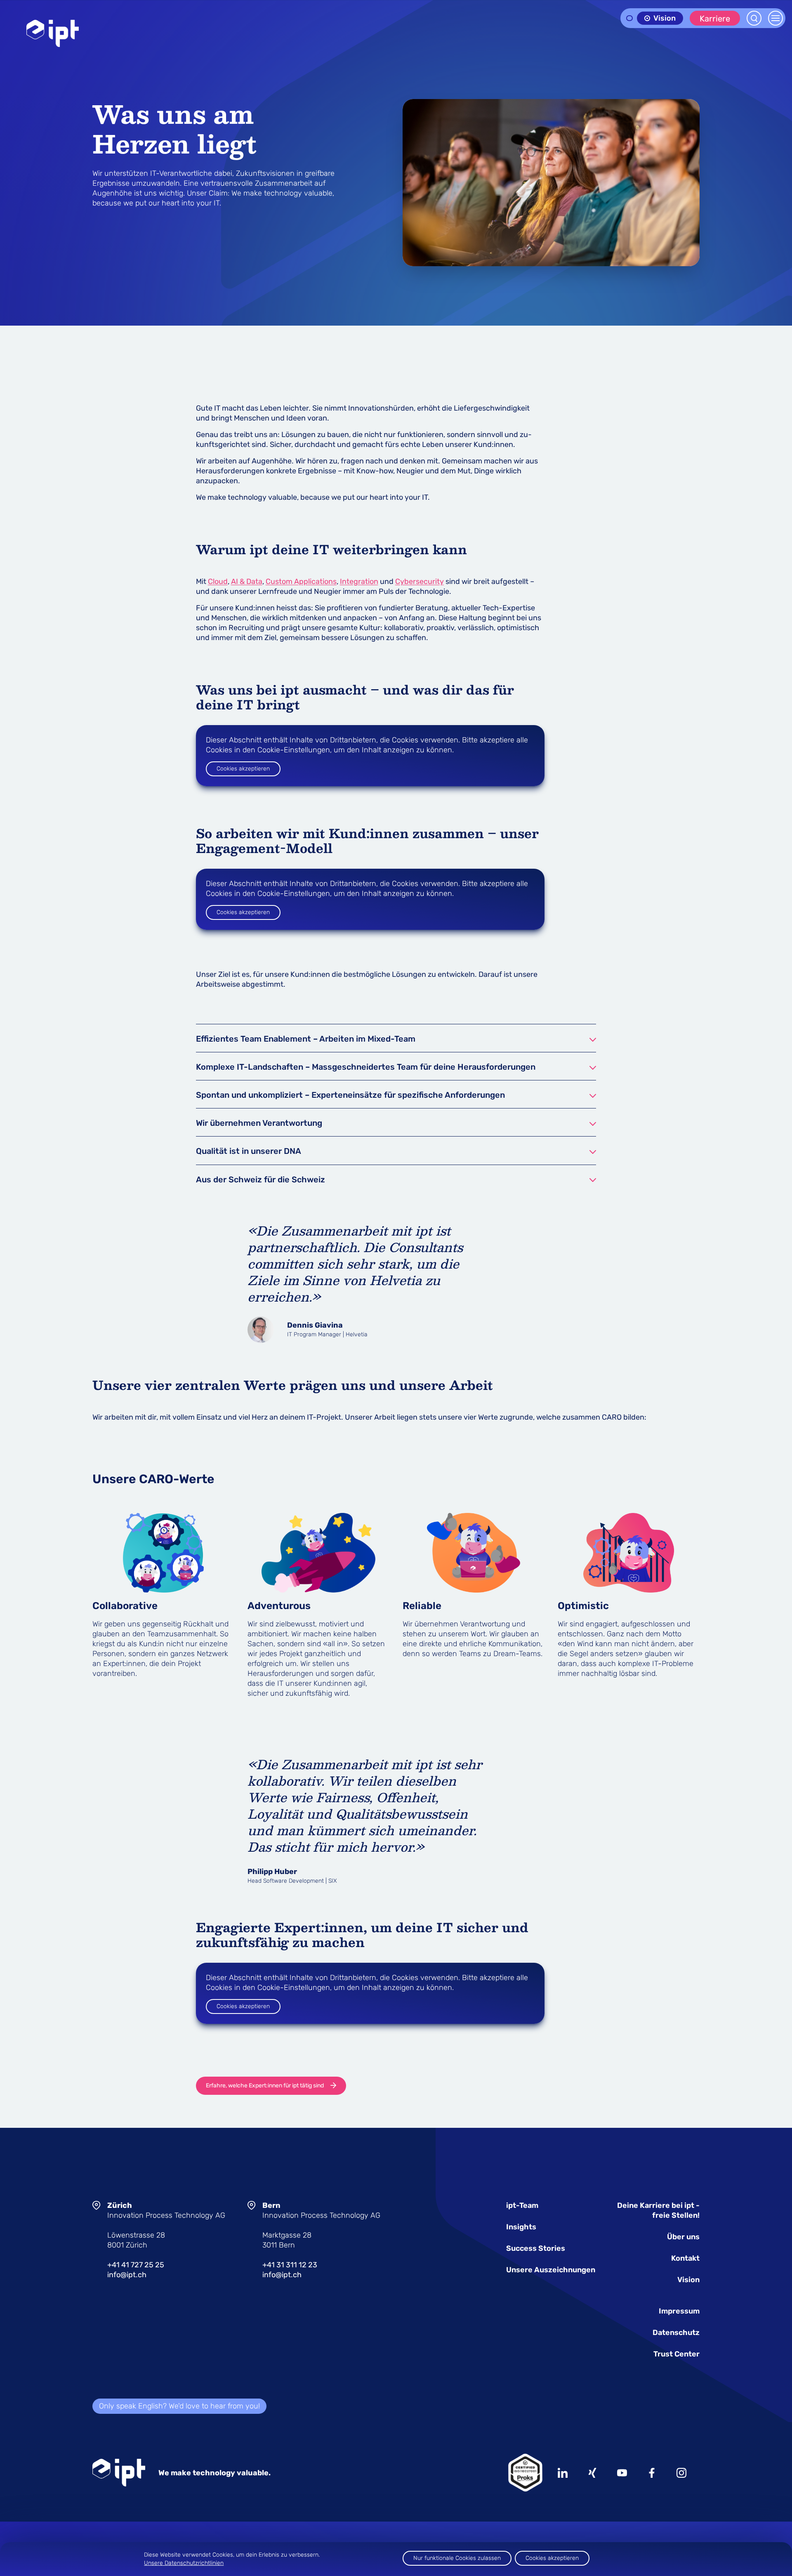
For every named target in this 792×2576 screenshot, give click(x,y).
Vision (688, 2280)
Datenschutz (676, 2333)
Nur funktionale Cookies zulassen (457, 2558)
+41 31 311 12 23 (290, 2265)
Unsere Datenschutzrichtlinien (184, 2563)
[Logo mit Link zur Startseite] (53, 33)
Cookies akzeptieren (243, 769)
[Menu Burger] (775, 18)
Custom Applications (301, 581)
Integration (359, 581)
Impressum (679, 2311)
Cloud (218, 581)
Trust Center (676, 2354)
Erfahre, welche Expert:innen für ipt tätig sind (265, 2086)
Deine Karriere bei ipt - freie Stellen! (658, 2210)
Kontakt (685, 2258)
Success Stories (536, 2248)
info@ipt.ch (127, 2275)
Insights (521, 2227)
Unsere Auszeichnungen (551, 2270)
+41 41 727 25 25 (136, 2265)
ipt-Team (522, 2205)
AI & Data (247, 581)
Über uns (683, 2237)
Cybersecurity (420, 581)
